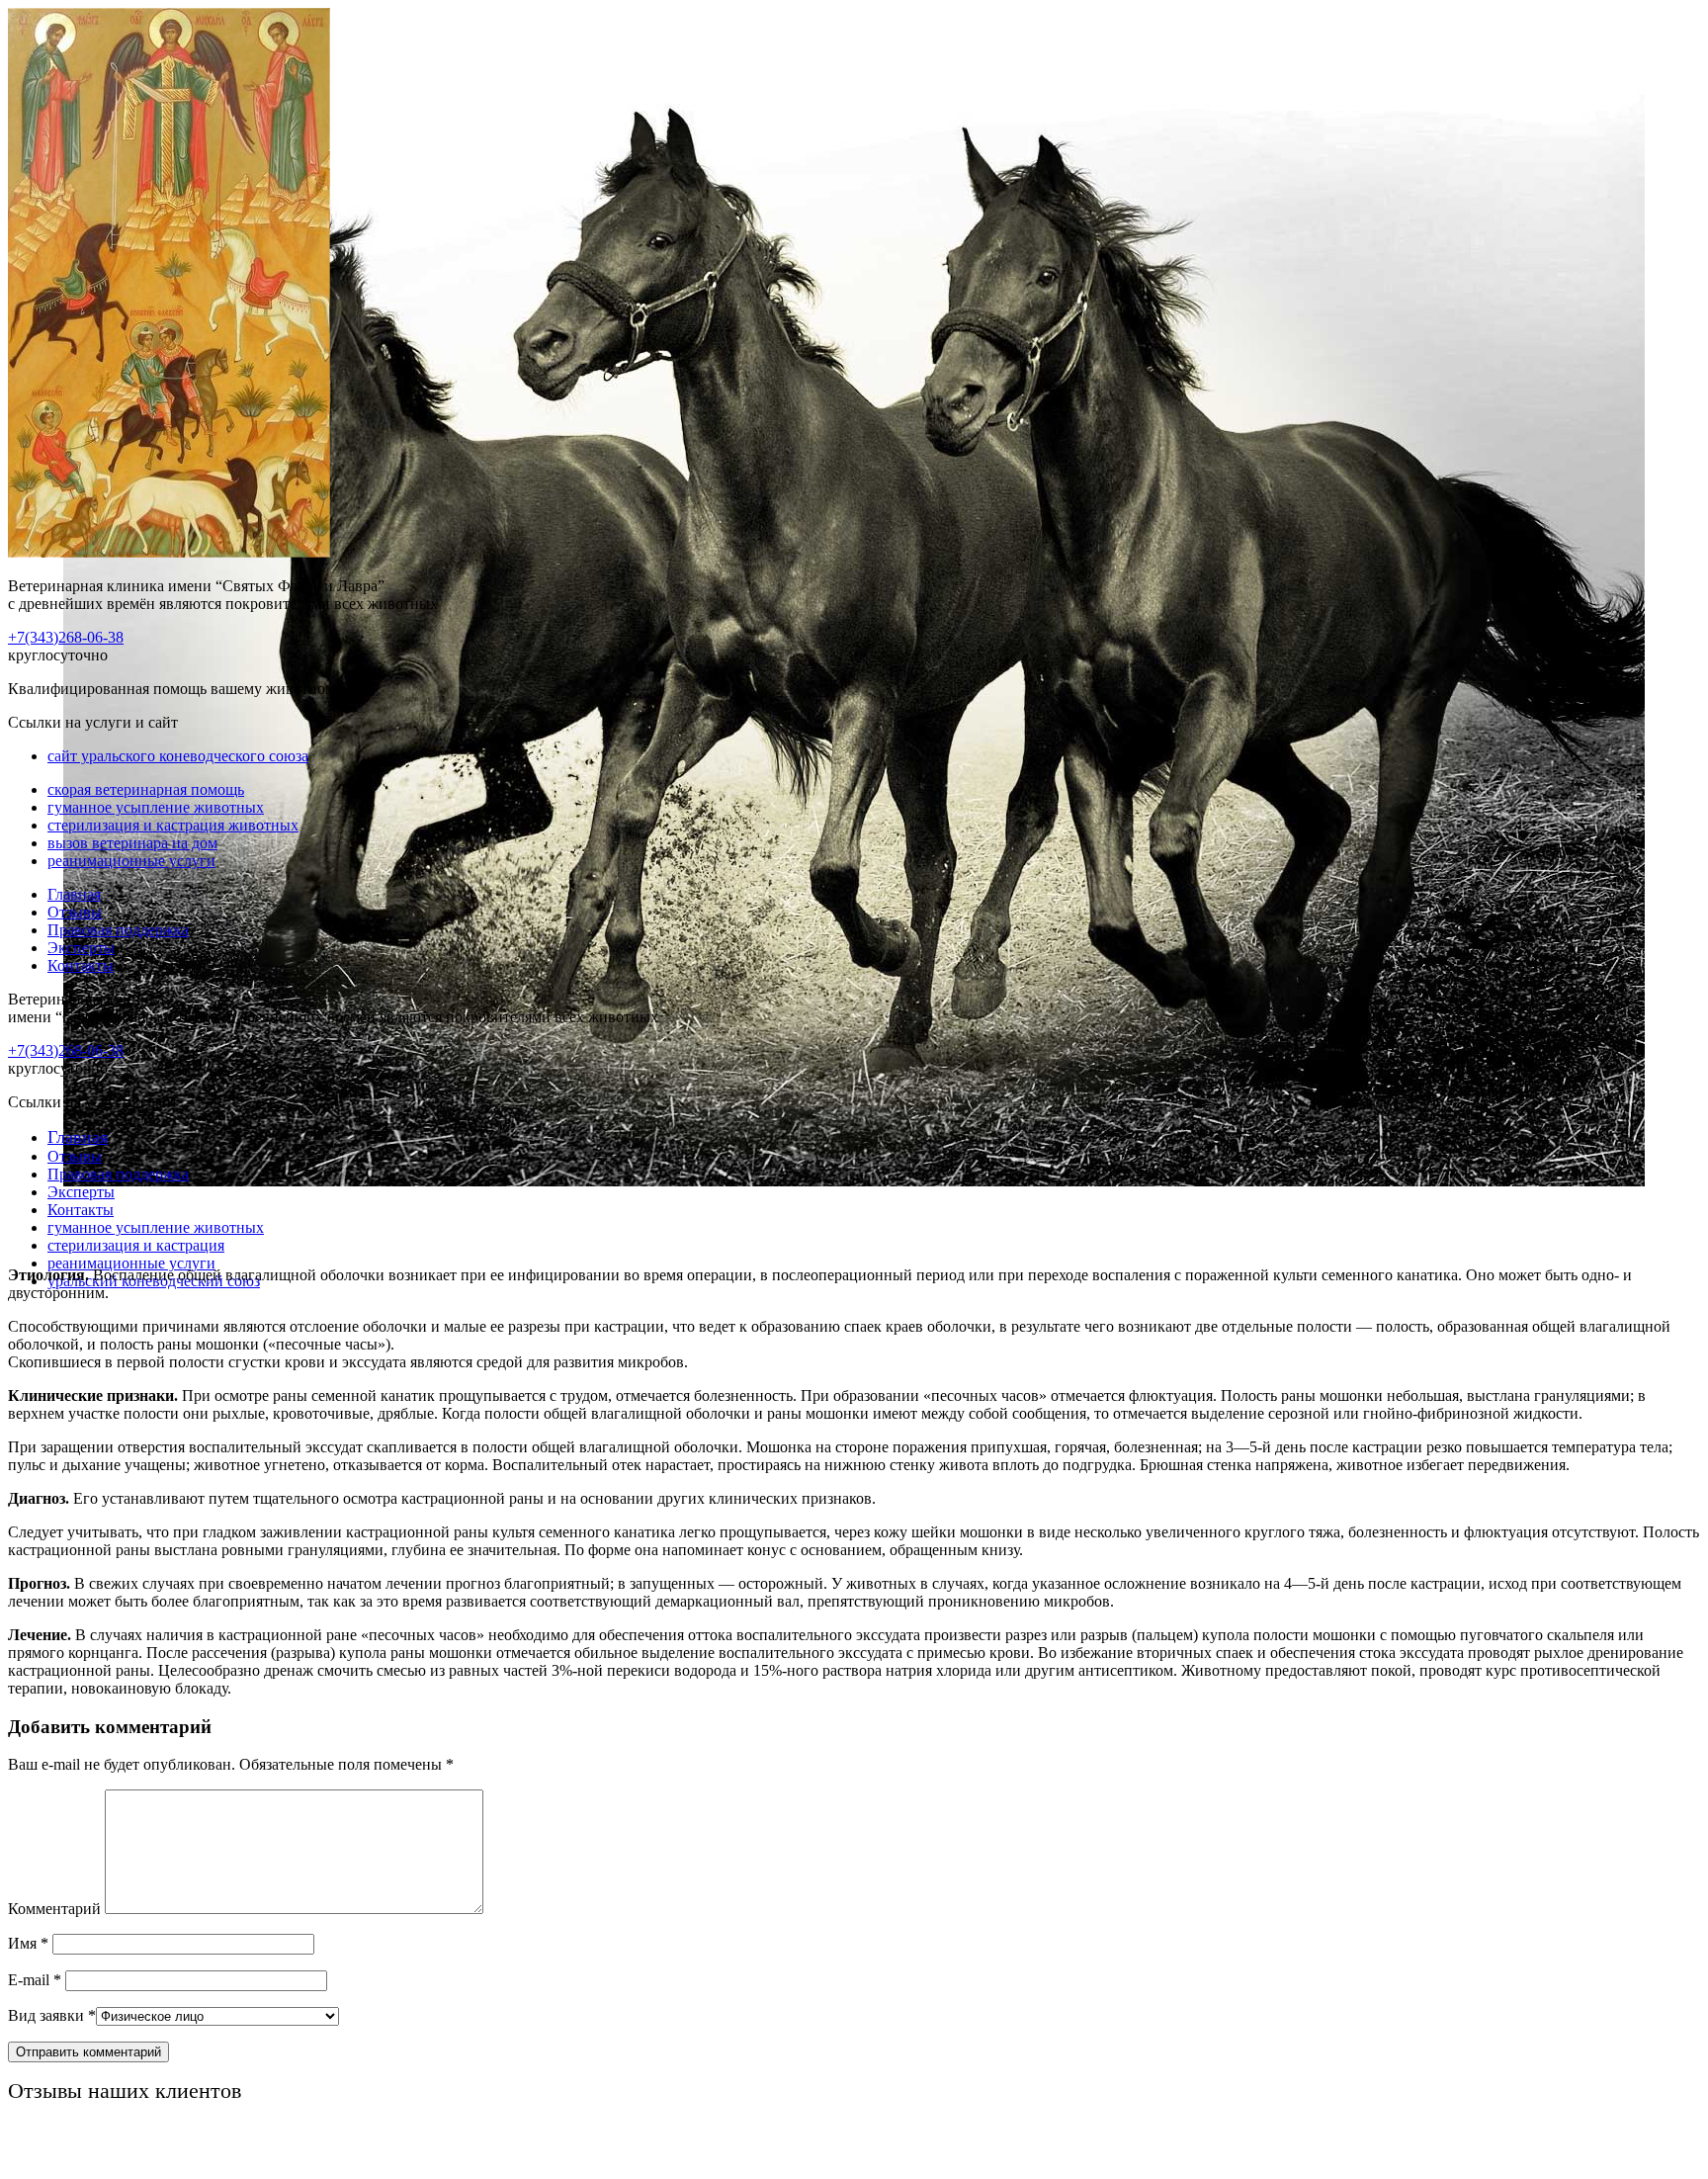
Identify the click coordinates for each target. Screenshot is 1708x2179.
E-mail (35, 1980)
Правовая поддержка (118, 930)
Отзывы (75, 912)
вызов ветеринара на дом (132, 843)
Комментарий (54, 1909)
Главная (74, 894)
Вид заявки (52, 2015)
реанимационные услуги (131, 861)
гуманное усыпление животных (156, 807)
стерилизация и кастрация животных (173, 825)
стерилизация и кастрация (136, 1245)
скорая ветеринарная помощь (146, 789)
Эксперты (81, 948)
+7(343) (66, 637)
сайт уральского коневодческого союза (178, 756)
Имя (28, 1943)
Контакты (81, 965)
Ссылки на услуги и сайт (93, 1102)
